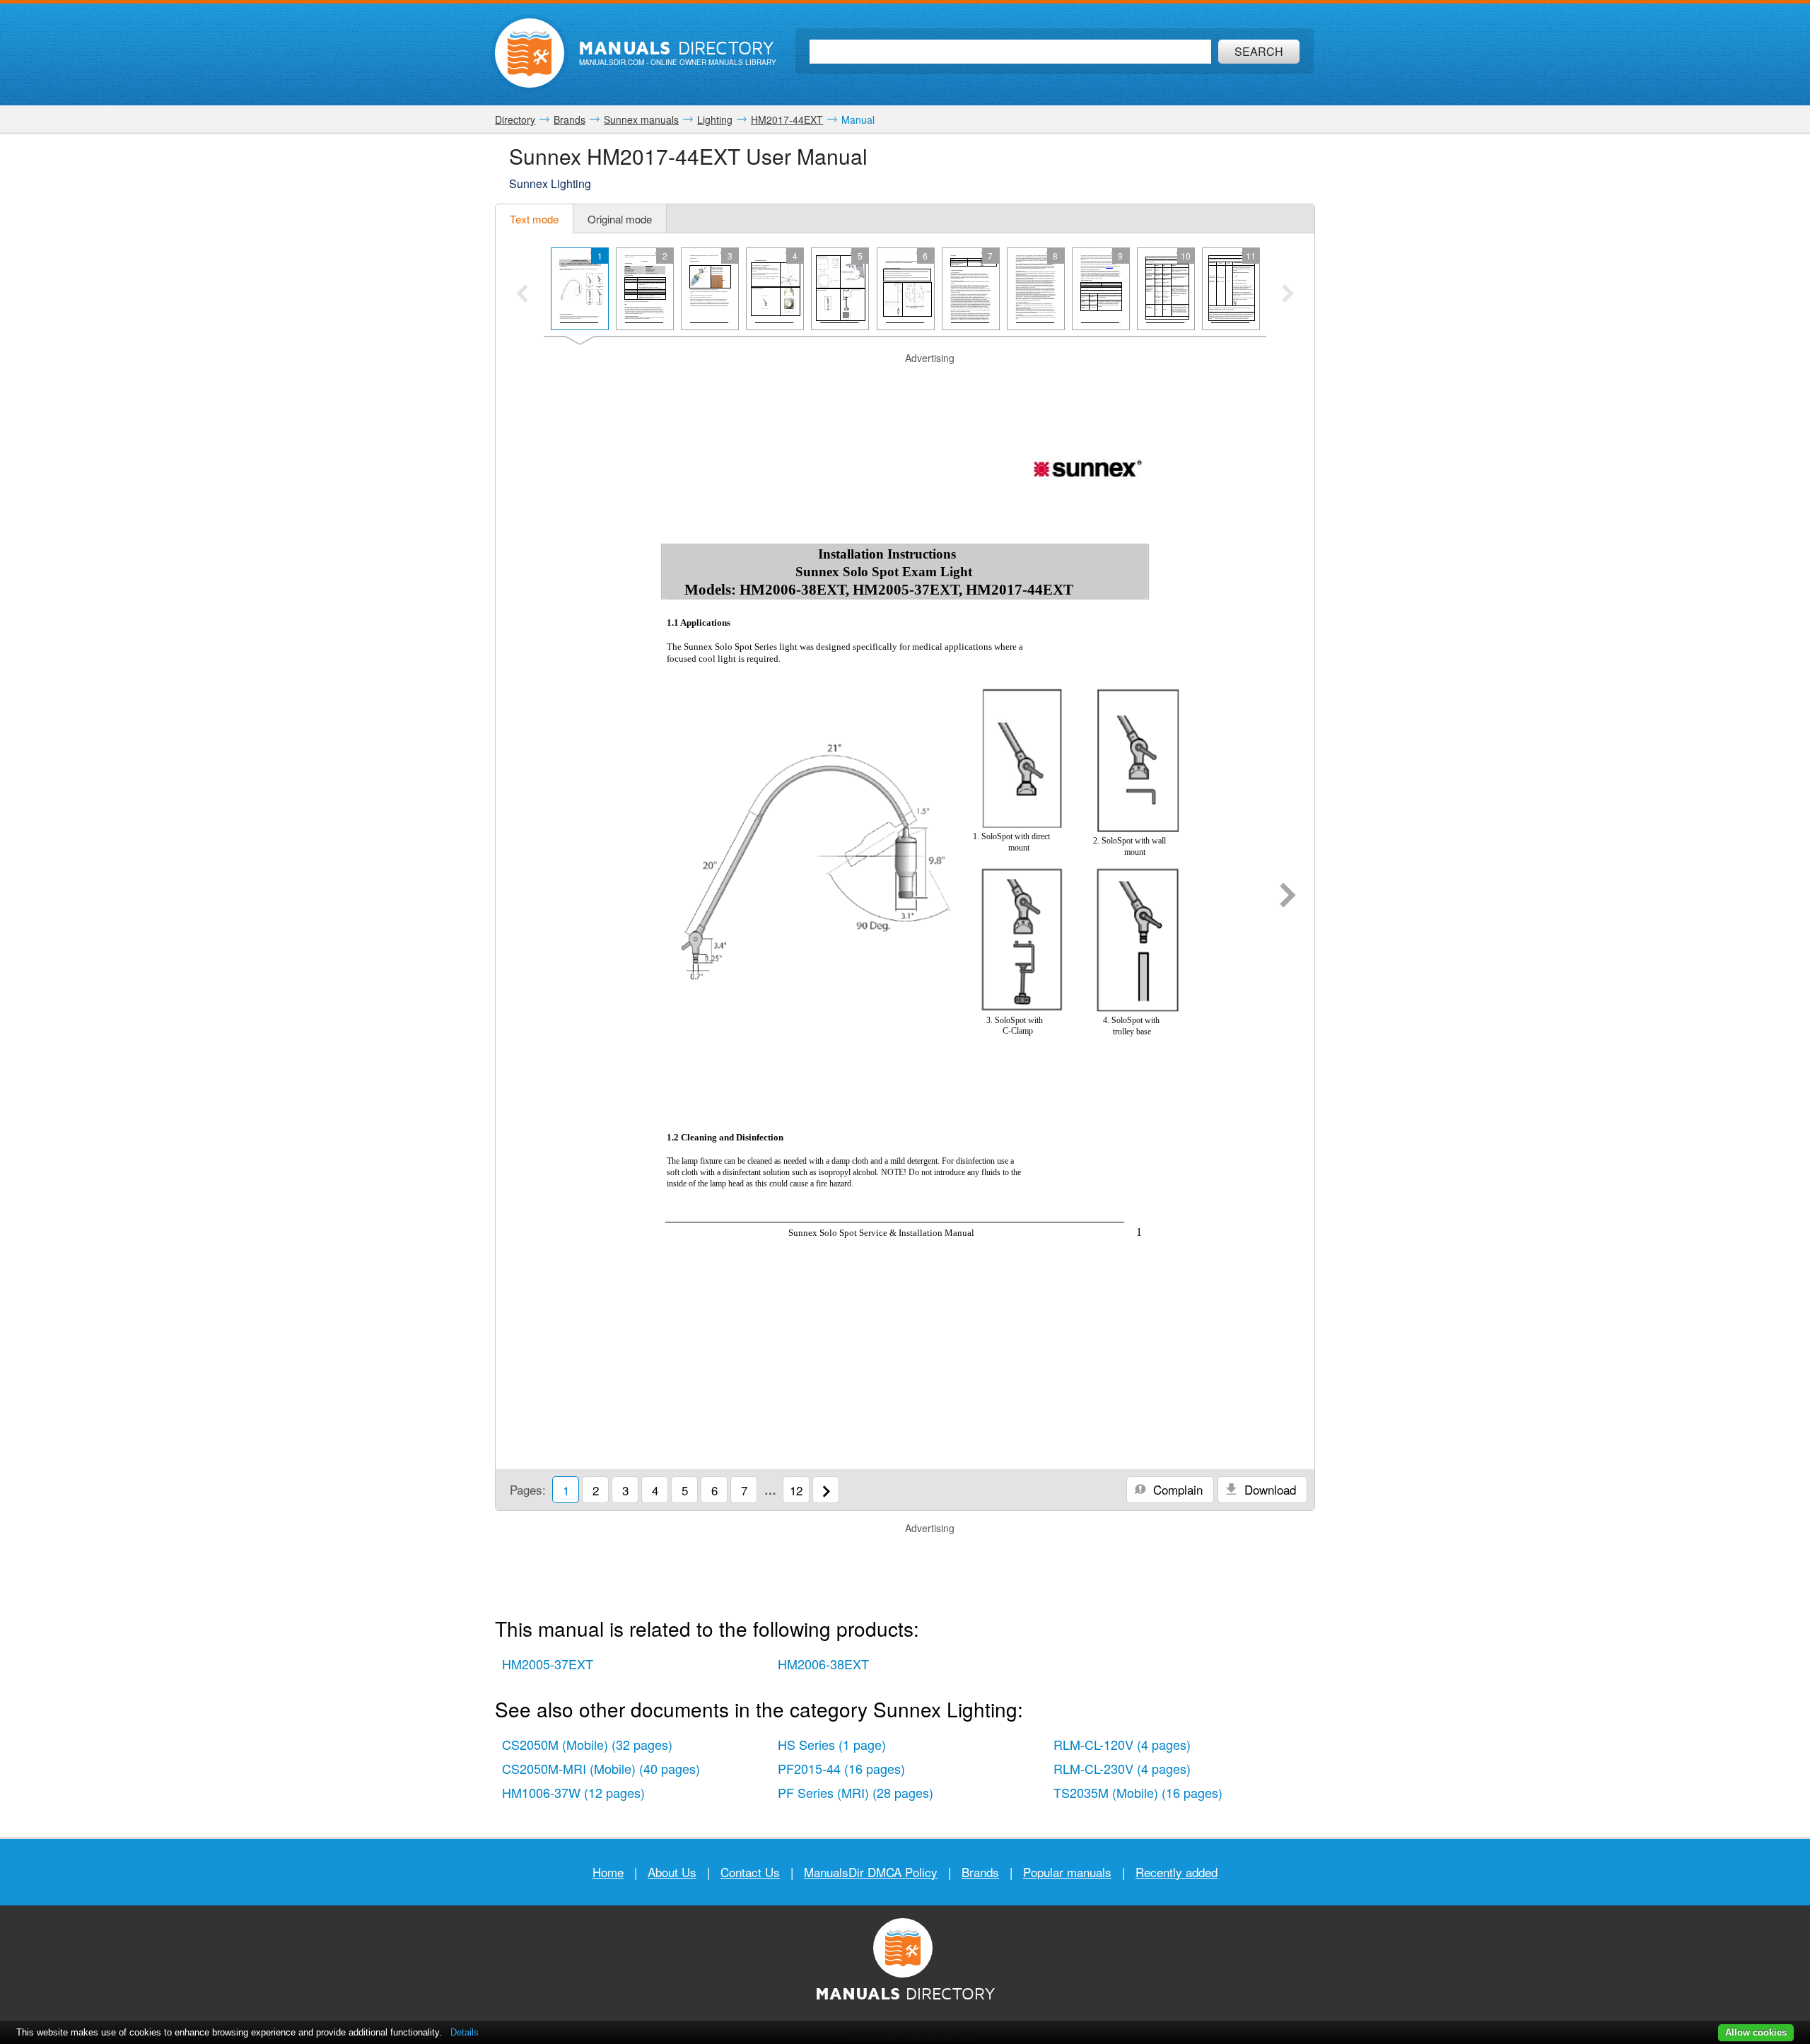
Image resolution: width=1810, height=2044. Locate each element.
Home (608, 1872)
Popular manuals (1067, 1872)
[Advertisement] (905, 383)
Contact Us (750, 1872)
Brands (980, 1872)
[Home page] (530, 53)
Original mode (620, 219)
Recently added (1176, 1872)
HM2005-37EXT (548, 1664)
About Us (672, 1872)
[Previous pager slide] (522, 295)
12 (796, 1490)
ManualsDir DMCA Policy (871, 1872)
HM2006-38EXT (823, 1664)
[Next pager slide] (1288, 295)
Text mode (534, 219)
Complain (1176, 1489)
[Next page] (1288, 897)
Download (1268, 1489)
